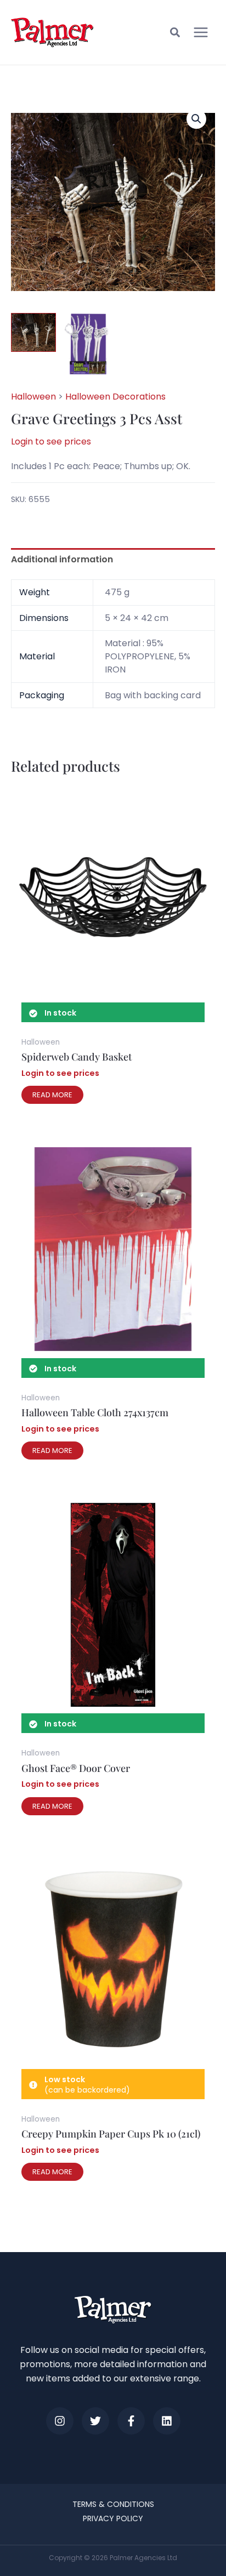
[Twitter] (95, 2421)
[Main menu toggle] (201, 32)
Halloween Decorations (115, 397)
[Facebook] (131, 2421)
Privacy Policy (113, 2518)
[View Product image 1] (33, 332)
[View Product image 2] (87, 344)
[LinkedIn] (167, 2421)
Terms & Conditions (113, 2504)
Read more (52, 1095)
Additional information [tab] (62, 559)
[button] (176, 34)
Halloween (33, 397)
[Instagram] (60, 2421)
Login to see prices (51, 441)
